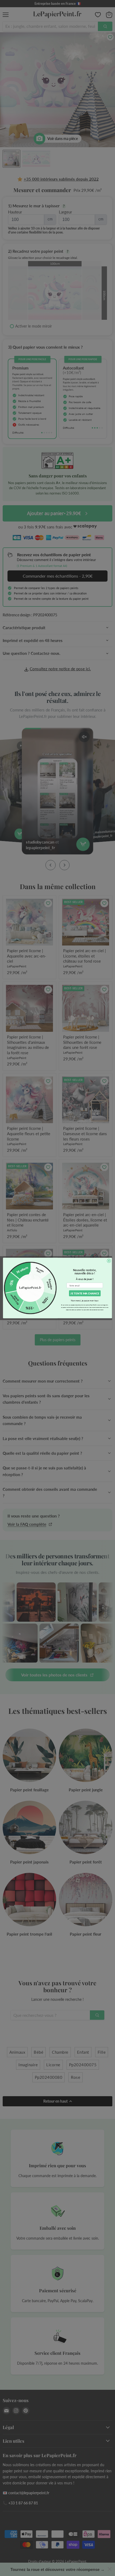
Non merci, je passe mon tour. (85, 1301)
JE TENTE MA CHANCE (85, 1293)
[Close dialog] (109, 1261)
